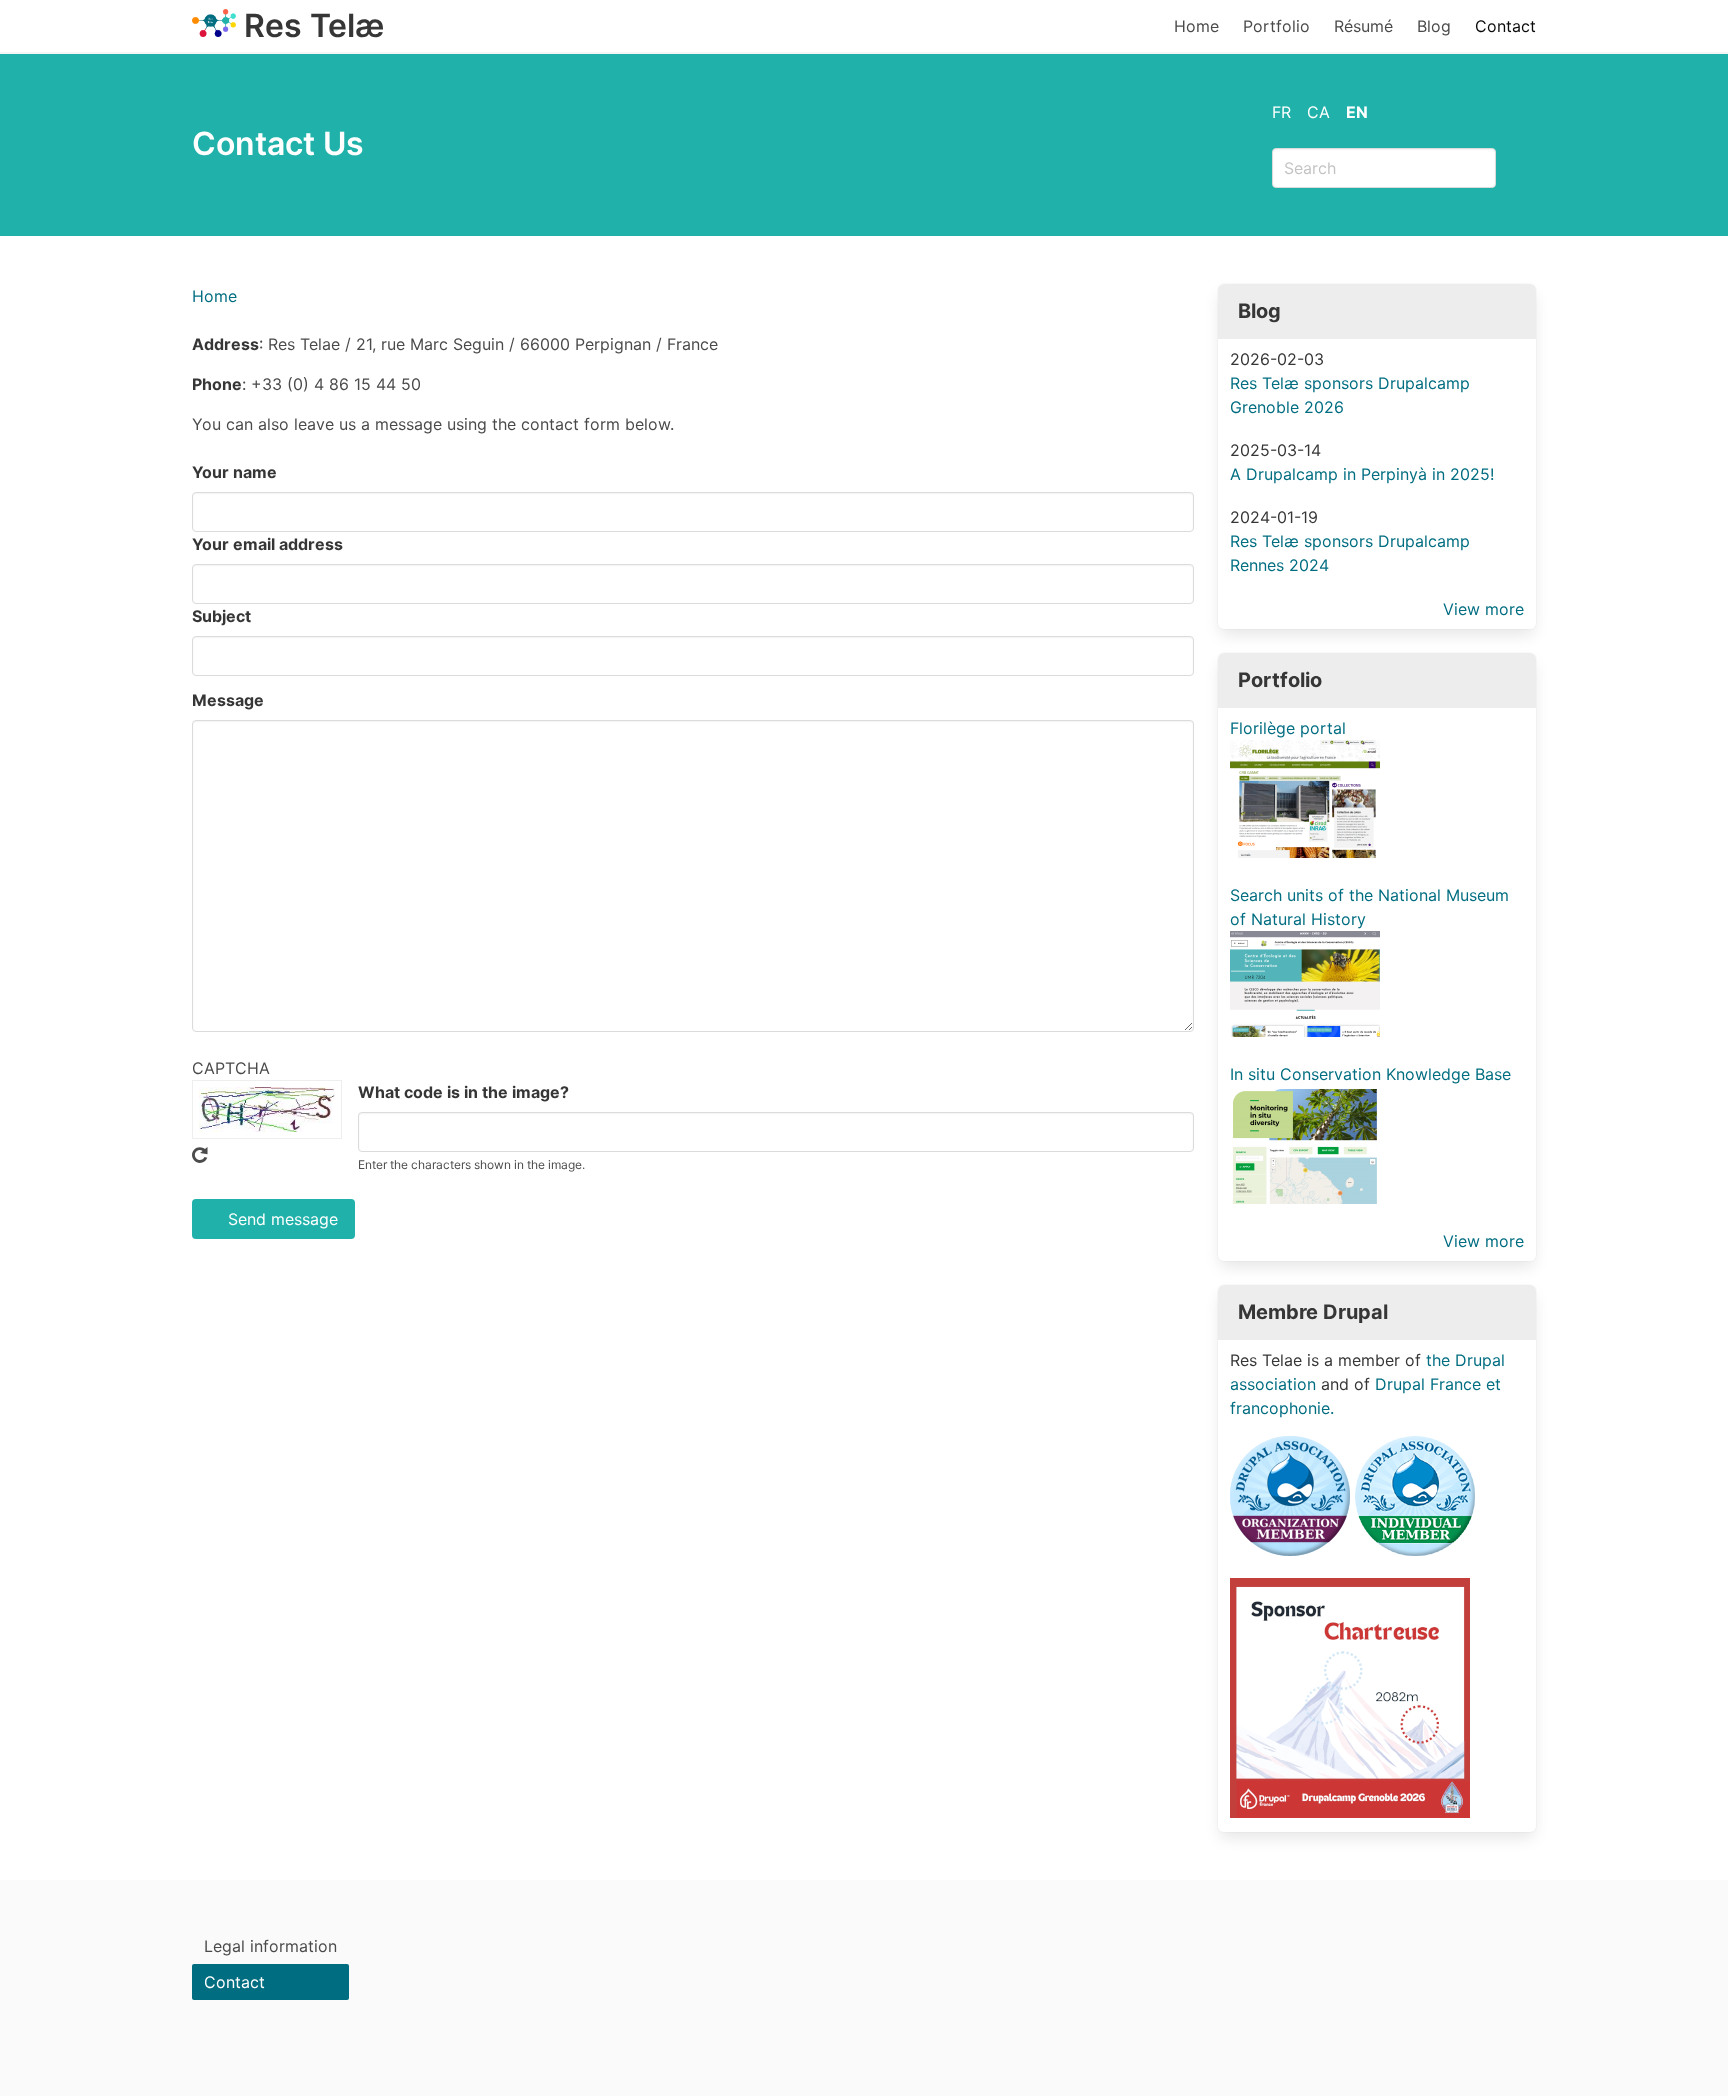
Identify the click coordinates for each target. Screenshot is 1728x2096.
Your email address (267, 544)
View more (1483, 609)
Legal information (270, 1946)
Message (228, 700)
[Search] (1516, 168)
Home (1196, 26)
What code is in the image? (463, 1092)
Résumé (1363, 26)
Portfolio (1276, 26)
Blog (1434, 26)
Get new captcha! (200, 1155)
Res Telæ (314, 26)
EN (1357, 112)
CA (1318, 112)
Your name (234, 472)
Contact (1505, 26)
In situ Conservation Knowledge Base (1370, 1074)
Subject (221, 616)
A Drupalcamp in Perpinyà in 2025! (1362, 474)
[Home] (214, 31)
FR (1281, 112)
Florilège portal (1288, 728)
